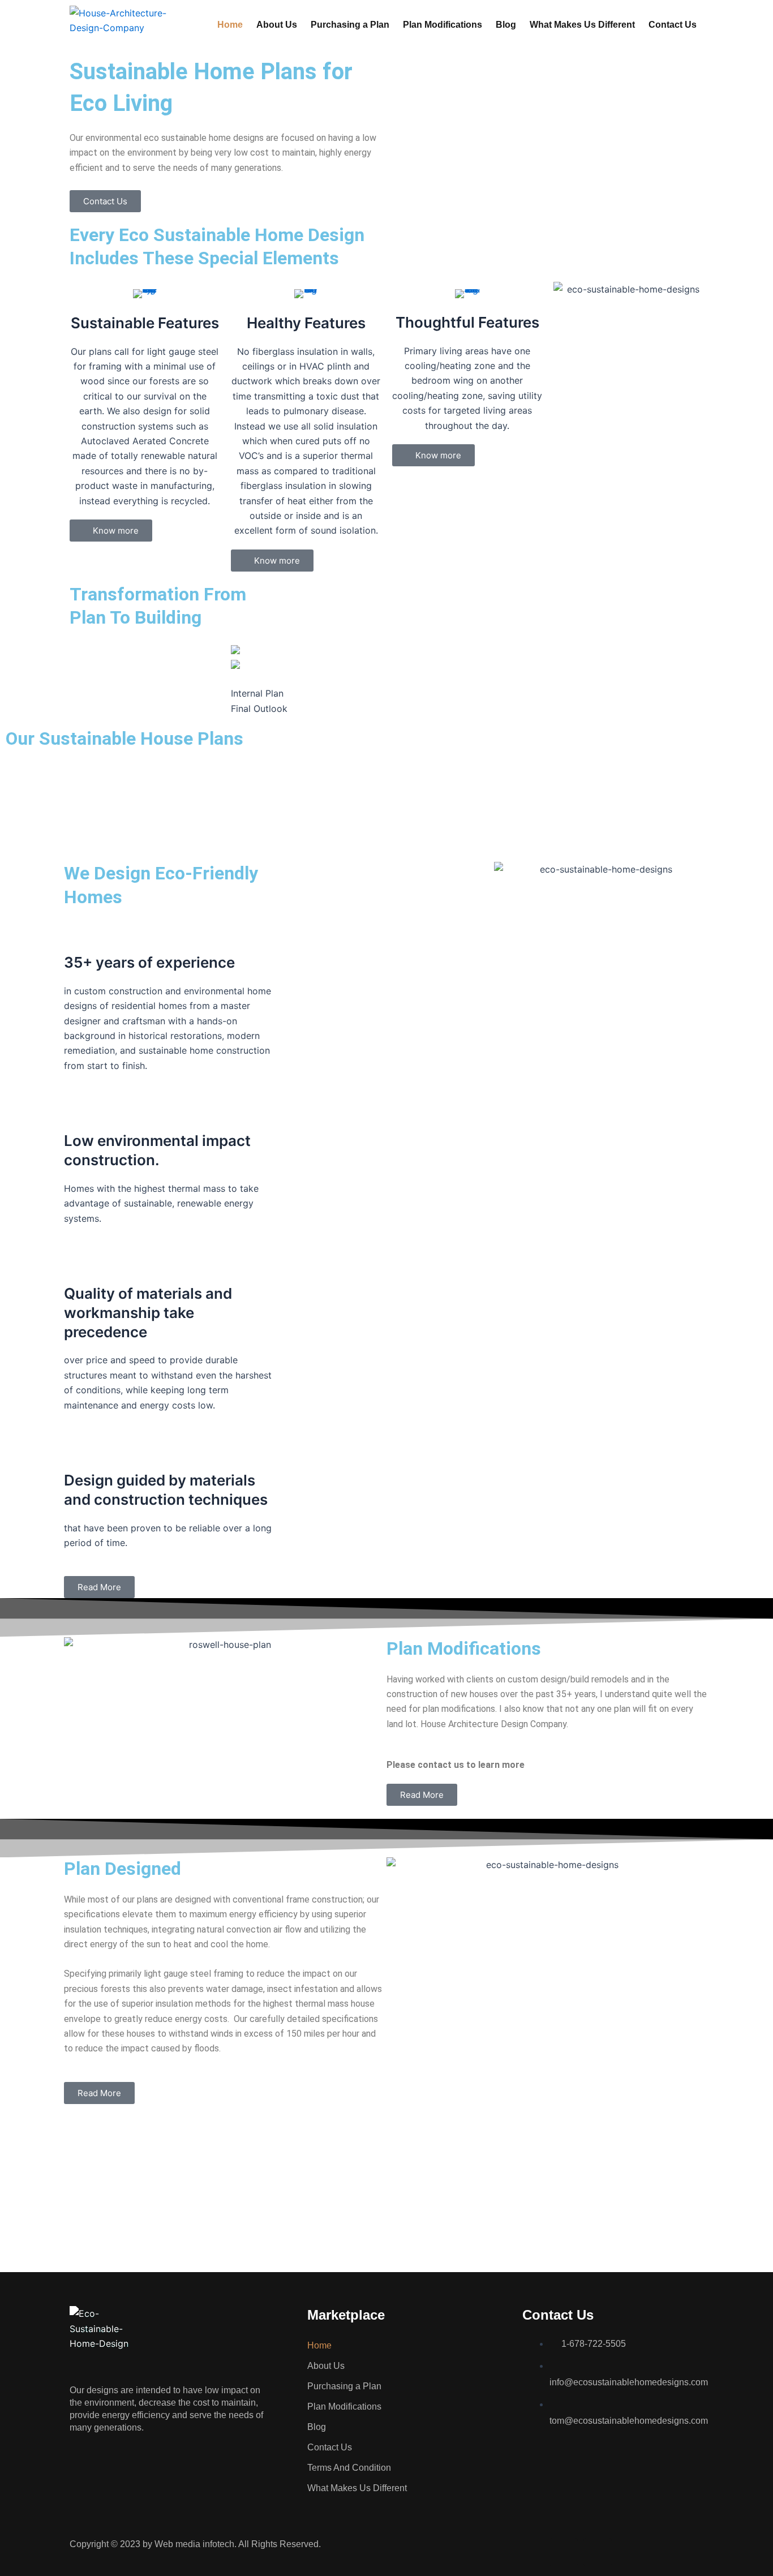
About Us (277, 25)
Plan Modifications (443, 25)
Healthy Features (306, 323)
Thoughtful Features (467, 322)
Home (230, 25)
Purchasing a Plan (350, 25)
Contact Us (673, 25)
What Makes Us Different (582, 25)
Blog (506, 25)
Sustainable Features (145, 323)
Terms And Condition (349, 2468)
